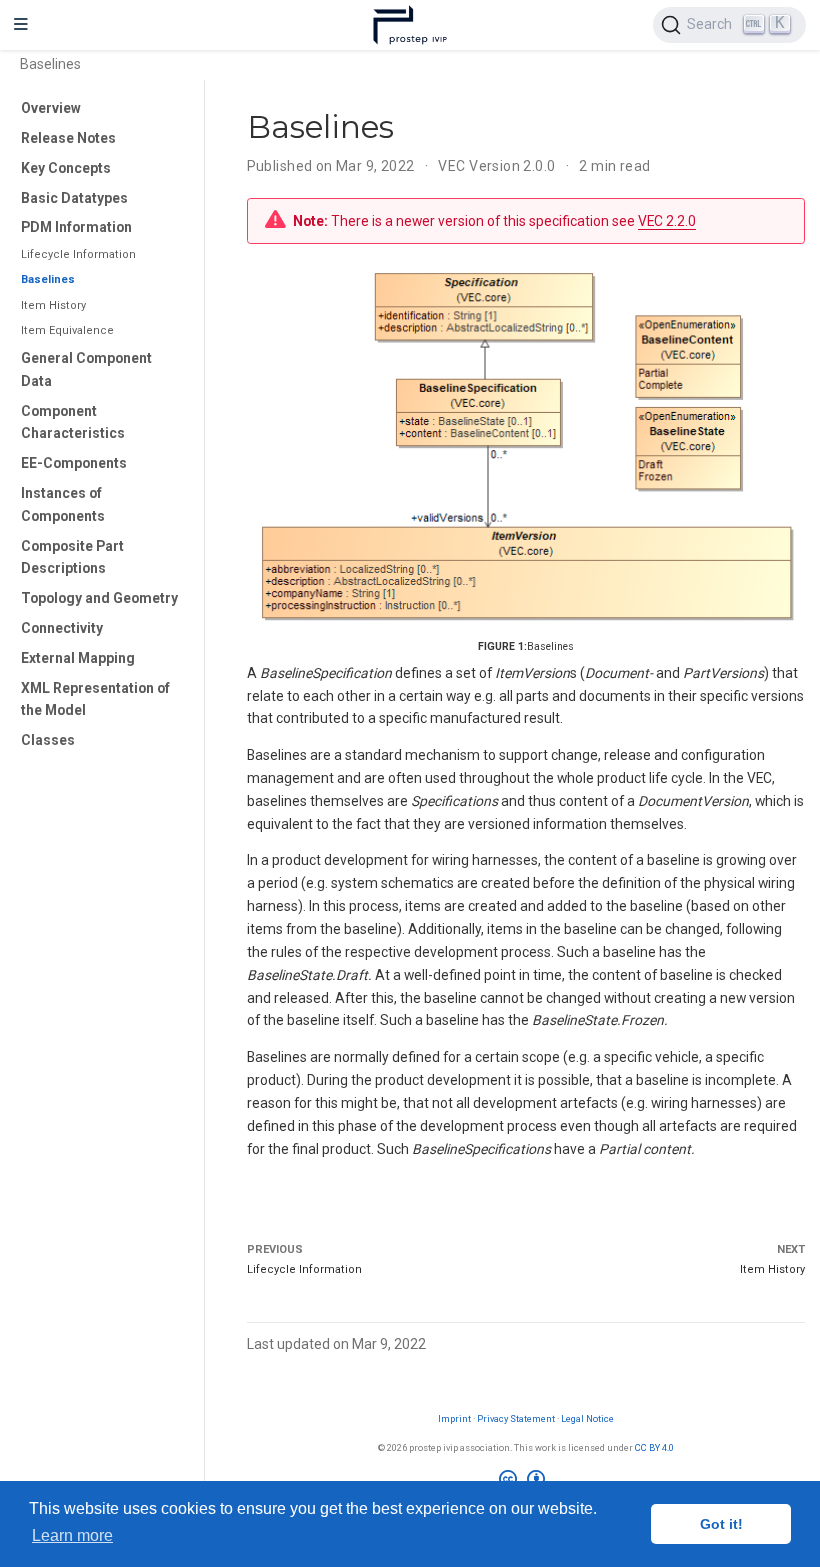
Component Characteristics (73, 422)
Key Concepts (66, 168)
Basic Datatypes (74, 198)
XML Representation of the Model (95, 699)
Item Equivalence (67, 330)
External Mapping (78, 658)
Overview (51, 108)
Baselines (48, 279)
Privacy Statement (516, 1418)
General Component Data (86, 369)
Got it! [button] (721, 1524)
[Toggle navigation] (21, 25)
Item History (53, 305)
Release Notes (68, 138)
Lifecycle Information (78, 254)
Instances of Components (63, 504)
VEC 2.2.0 (667, 221)
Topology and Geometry (99, 598)
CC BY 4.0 (654, 1447)
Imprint (454, 1418)
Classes (48, 740)
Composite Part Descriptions (72, 557)
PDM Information (76, 227)
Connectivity (62, 628)
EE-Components (74, 463)
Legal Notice (587, 1418)
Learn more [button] (72, 1535)
